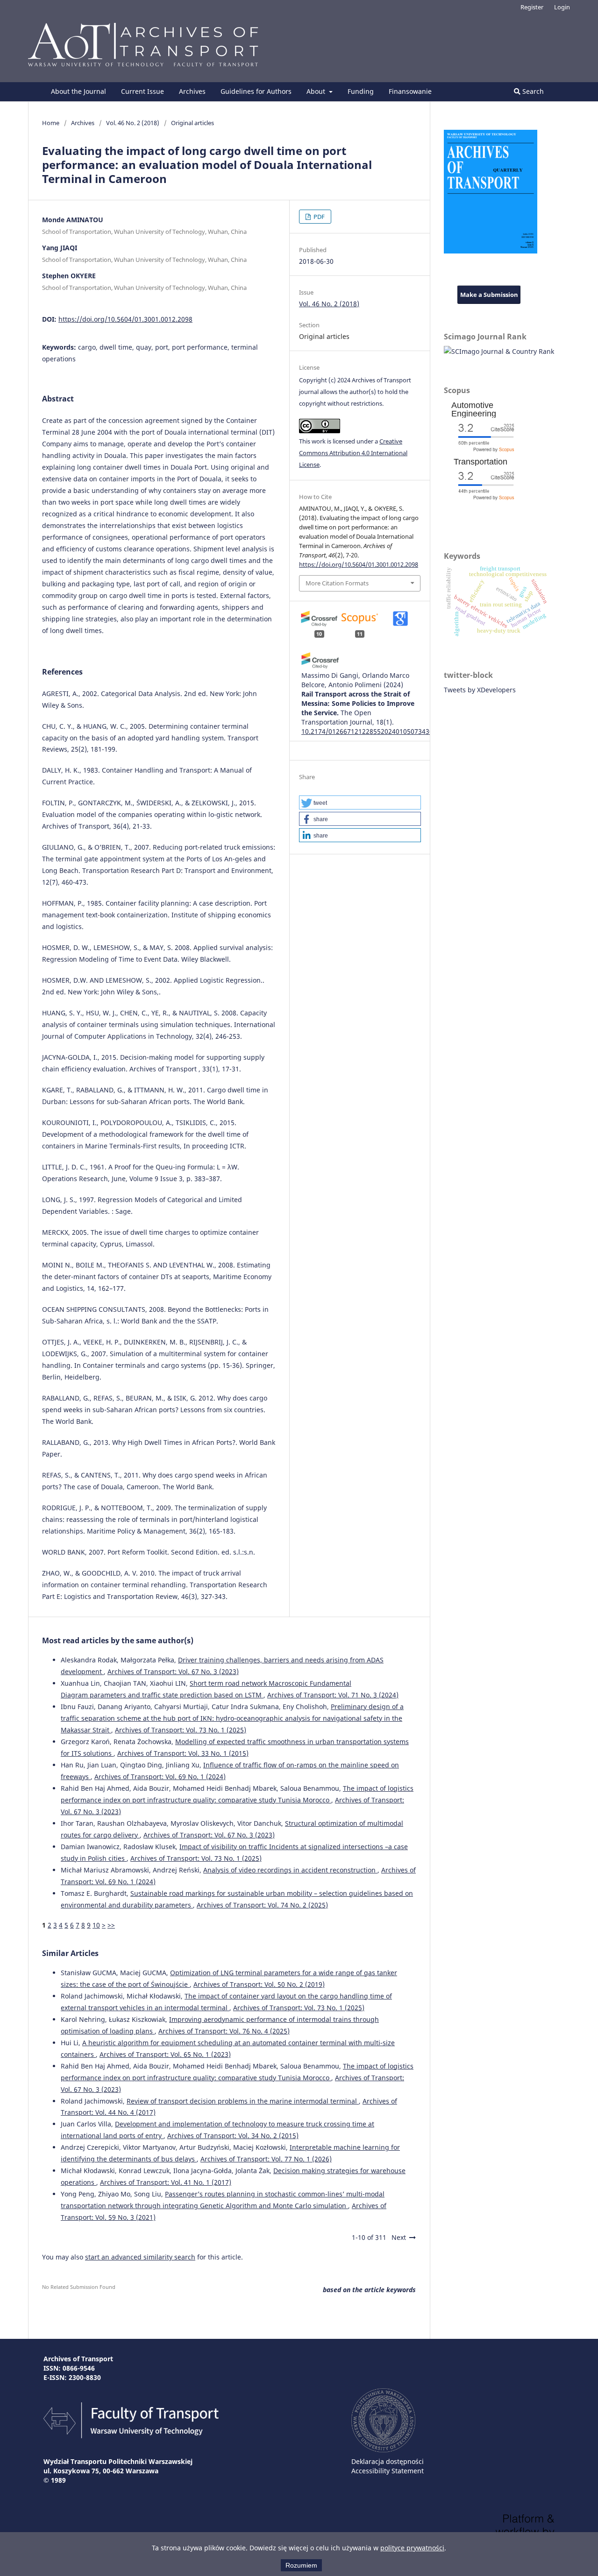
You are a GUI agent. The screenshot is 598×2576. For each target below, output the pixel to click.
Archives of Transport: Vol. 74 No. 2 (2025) (262, 1905)
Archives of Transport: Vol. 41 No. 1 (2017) (166, 2182)
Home (51, 123)
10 (96, 1925)
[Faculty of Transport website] (131, 2436)
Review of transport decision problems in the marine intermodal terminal (243, 2101)
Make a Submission (489, 295)
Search (532, 91)
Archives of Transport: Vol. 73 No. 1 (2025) (181, 1730)
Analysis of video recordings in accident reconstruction (290, 1870)
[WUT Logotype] (383, 2450)
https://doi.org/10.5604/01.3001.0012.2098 (125, 319)
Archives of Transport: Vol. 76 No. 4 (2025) (224, 2031)
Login (562, 7)
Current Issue (142, 91)
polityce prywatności (412, 2548)
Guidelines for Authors (256, 91)
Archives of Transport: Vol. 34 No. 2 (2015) (233, 2136)
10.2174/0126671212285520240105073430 (367, 731)
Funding (361, 91)
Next (399, 2237)
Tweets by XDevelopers (480, 690)
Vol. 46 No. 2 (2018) (133, 123)
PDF (318, 217)
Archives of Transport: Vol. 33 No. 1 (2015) (183, 1753)
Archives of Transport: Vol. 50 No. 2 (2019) (259, 1984)
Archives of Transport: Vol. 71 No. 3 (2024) (333, 1695)
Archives (192, 91)
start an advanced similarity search (140, 2257)
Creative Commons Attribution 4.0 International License (353, 453)
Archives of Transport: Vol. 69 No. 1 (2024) (160, 1777)
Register (532, 7)
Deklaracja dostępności (388, 2461)
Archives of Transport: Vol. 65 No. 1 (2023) (165, 2054)
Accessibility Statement (388, 2471)
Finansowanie (410, 91)
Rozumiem (301, 2565)
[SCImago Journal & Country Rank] (499, 351)
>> (111, 1925)
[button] (360, 802)
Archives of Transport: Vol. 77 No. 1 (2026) (266, 2159)
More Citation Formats (337, 583)
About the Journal (78, 91)
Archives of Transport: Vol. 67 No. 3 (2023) (173, 1672)
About (317, 91)
